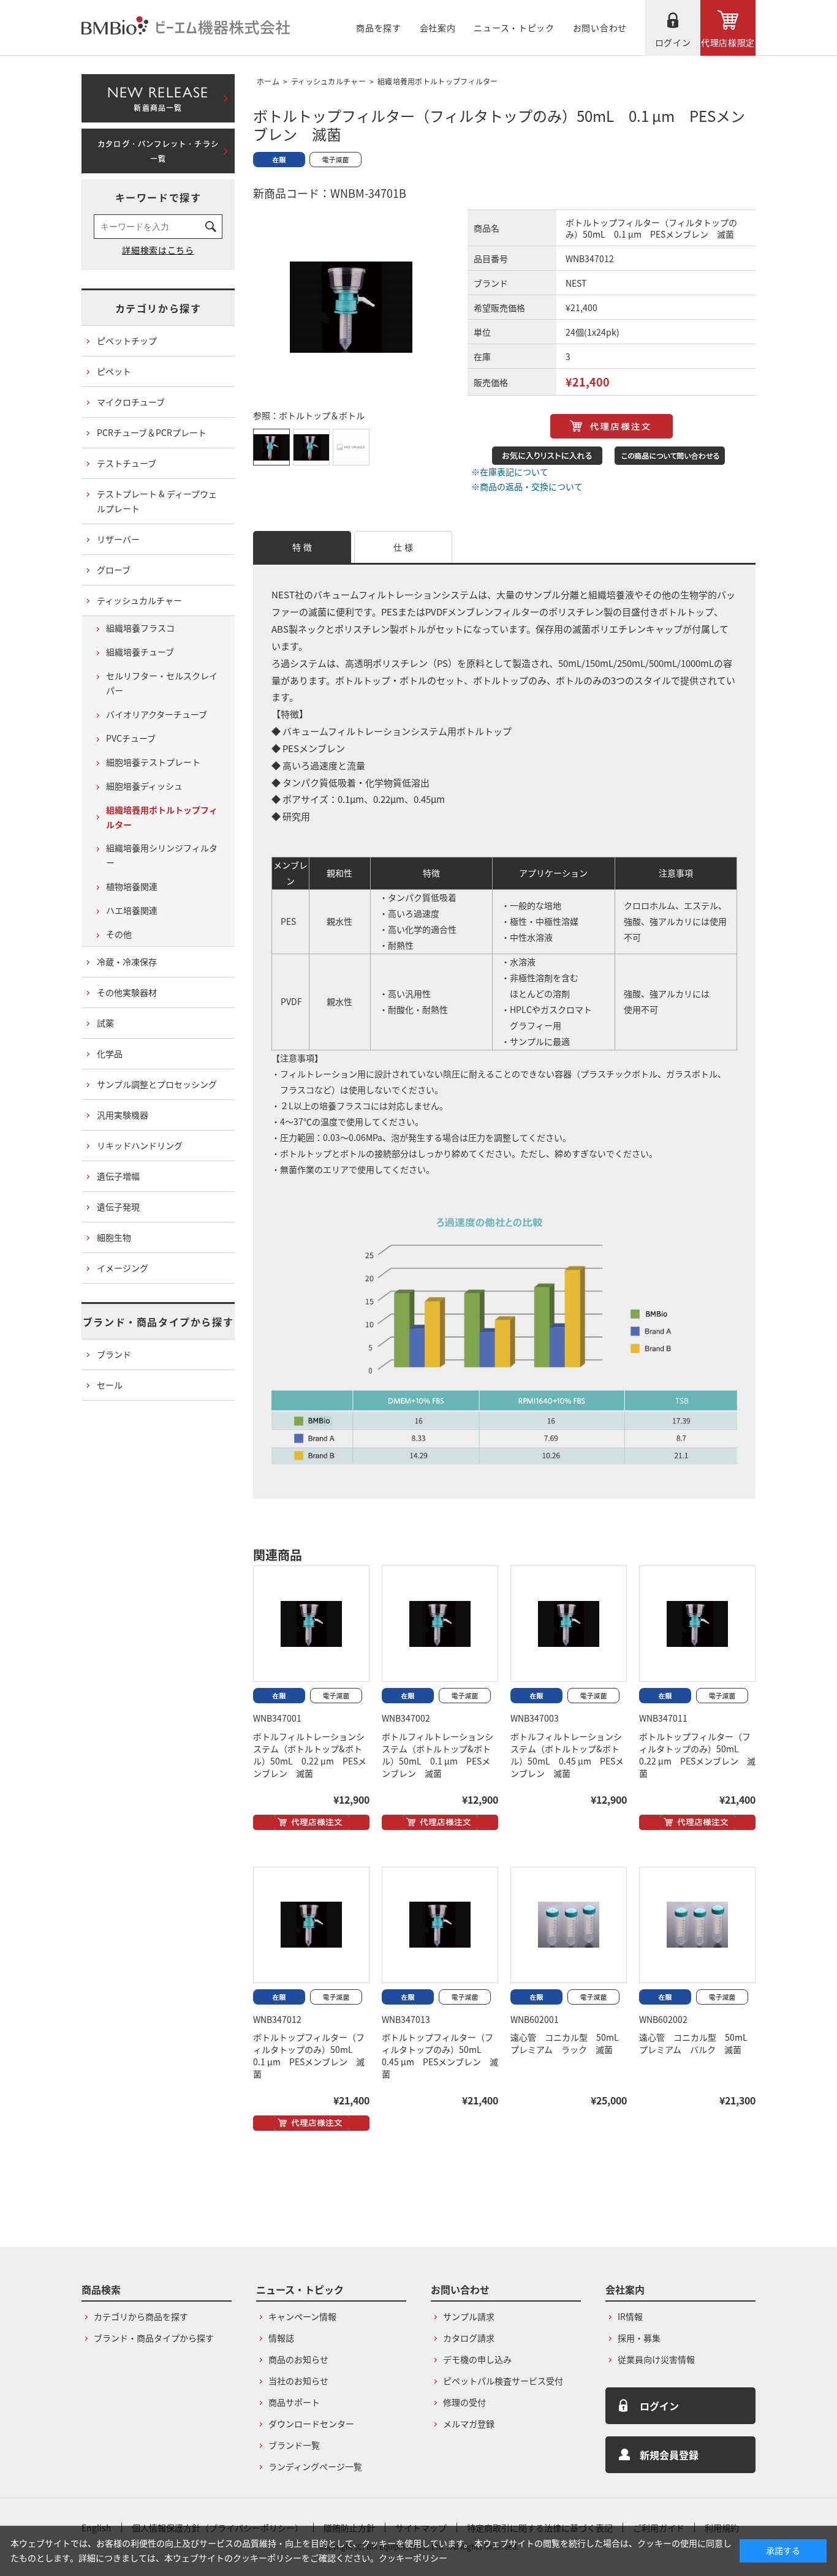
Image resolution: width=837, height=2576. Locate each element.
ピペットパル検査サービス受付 (503, 2381)
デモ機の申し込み (477, 2359)
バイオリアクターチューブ (157, 714)
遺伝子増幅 (118, 1176)
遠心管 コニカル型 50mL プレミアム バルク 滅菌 (698, 2043)
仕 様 (403, 547)
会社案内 (438, 28)
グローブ (114, 570)
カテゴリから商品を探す (141, 2316)
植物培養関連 (132, 886)
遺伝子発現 (118, 1207)
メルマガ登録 (469, 2423)
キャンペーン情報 (302, 2316)
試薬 (105, 1023)
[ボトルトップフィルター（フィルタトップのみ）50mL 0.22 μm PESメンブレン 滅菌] (697, 1624)
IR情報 (630, 2316)
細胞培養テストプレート (153, 762)
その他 (119, 934)
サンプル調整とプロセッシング (157, 1084)
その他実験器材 (127, 992)
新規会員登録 (669, 2455)
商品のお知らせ (298, 2359)
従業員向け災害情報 (656, 2359)
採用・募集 (639, 2338)
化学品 (110, 1053)
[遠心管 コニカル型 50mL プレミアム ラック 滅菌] (569, 1925)
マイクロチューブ (131, 402)
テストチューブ (127, 463)
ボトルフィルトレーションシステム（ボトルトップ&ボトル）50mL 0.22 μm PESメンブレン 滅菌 (310, 1755)
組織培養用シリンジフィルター (162, 855)
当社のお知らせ (298, 2381)
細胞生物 (114, 1237)
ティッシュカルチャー (328, 81)
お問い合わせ (600, 28)
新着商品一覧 (158, 96)
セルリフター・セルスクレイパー (162, 683)
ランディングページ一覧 (315, 2466)
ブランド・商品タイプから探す (158, 1322)
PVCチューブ (131, 738)
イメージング (123, 1268)
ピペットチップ (127, 341)
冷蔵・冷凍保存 (127, 962)
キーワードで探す (158, 197)
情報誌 (281, 2338)
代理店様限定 (728, 42)
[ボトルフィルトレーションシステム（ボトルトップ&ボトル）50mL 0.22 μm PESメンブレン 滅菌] (311, 1624)
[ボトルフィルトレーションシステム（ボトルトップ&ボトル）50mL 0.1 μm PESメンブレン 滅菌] (440, 1624)
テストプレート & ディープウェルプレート (157, 501)
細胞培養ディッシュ (144, 786)
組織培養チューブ (140, 652)
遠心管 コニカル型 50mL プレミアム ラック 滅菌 (569, 2043)
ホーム (268, 81)
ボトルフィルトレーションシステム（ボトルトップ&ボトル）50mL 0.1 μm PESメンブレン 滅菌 (437, 1755)
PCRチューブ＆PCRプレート (152, 432)
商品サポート (294, 2402)
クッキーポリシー (413, 2558)
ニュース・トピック (514, 28)
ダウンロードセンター (311, 2423)
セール (110, 1385)
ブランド (114, 1354)
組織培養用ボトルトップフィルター (438, 81)
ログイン (673, 42)
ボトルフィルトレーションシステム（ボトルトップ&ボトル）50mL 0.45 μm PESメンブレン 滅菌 (567, 1755)
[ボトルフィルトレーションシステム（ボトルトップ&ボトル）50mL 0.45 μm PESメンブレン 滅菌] (569, 1624)
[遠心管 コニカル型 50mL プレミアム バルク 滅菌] (697, 1925)
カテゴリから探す (158, 308)
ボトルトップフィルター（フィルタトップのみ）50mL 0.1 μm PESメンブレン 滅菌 (309, 2055)
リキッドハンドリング (140, 1145)
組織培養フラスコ (140, 628)
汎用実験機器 (123, 1115)
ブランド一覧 (294, 2445)
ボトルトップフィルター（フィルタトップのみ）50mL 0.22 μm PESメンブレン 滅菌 (697, 1755)
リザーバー (118, 539)
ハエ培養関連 (132, 910)
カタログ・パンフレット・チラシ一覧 (158, 151)
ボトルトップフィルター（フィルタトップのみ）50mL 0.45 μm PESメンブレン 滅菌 (440, 2055)
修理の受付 (464, 2402)
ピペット (114, 371)
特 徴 (302, 547)
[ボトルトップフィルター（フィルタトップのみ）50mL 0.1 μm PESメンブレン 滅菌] (311, 1925)
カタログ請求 (469, 2338)
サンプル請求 (469, 2316)
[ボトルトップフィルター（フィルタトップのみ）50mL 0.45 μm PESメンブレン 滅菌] (440, 1925)
